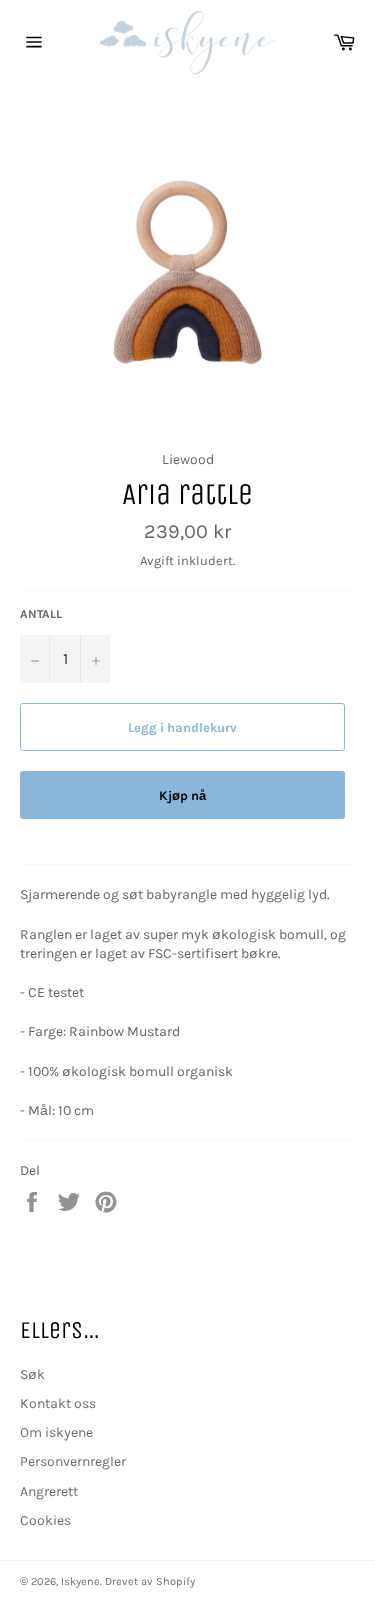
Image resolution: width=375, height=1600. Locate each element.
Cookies (45, 1520)
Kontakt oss (58, 1403)
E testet (60, 992)
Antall (41, 614)
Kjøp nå (182, 795)
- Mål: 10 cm (57, 1110)
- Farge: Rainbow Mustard (100, 1031)
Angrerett (49, 1491)
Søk (32, 1374)
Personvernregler (73, 1461)
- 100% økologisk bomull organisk (126, 1071)
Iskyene (80, 1581)
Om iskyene (56, 1432)
